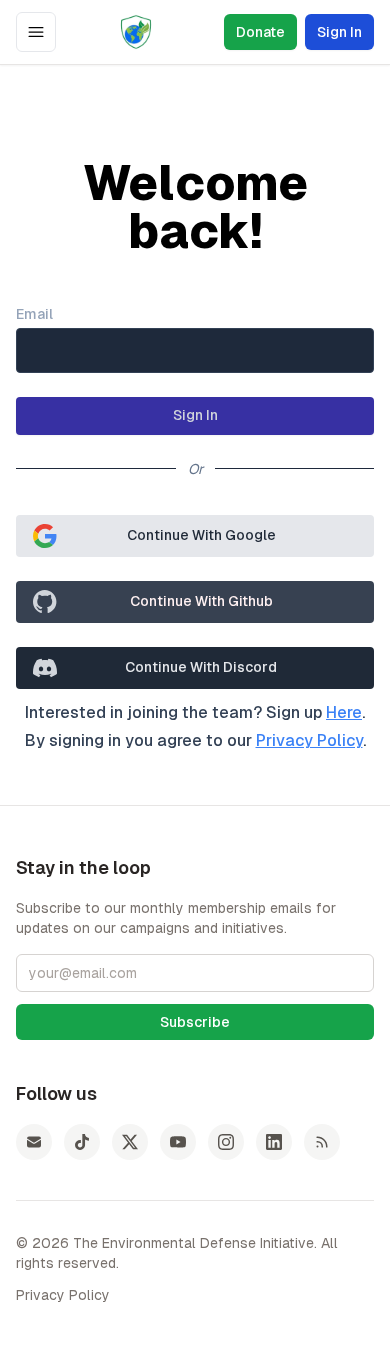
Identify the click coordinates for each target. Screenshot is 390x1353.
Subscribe (195, 1022)
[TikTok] (82, 1142)
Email (34, 314)
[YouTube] (178, 1142)
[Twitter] (130, 1142)
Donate (260, 32)
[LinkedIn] (274, 1142)
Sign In (339, 32)
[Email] (34, 1142)
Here (344, 712)
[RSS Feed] (322, 1142)
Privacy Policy (309, 740)
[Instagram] (226, 1142)
